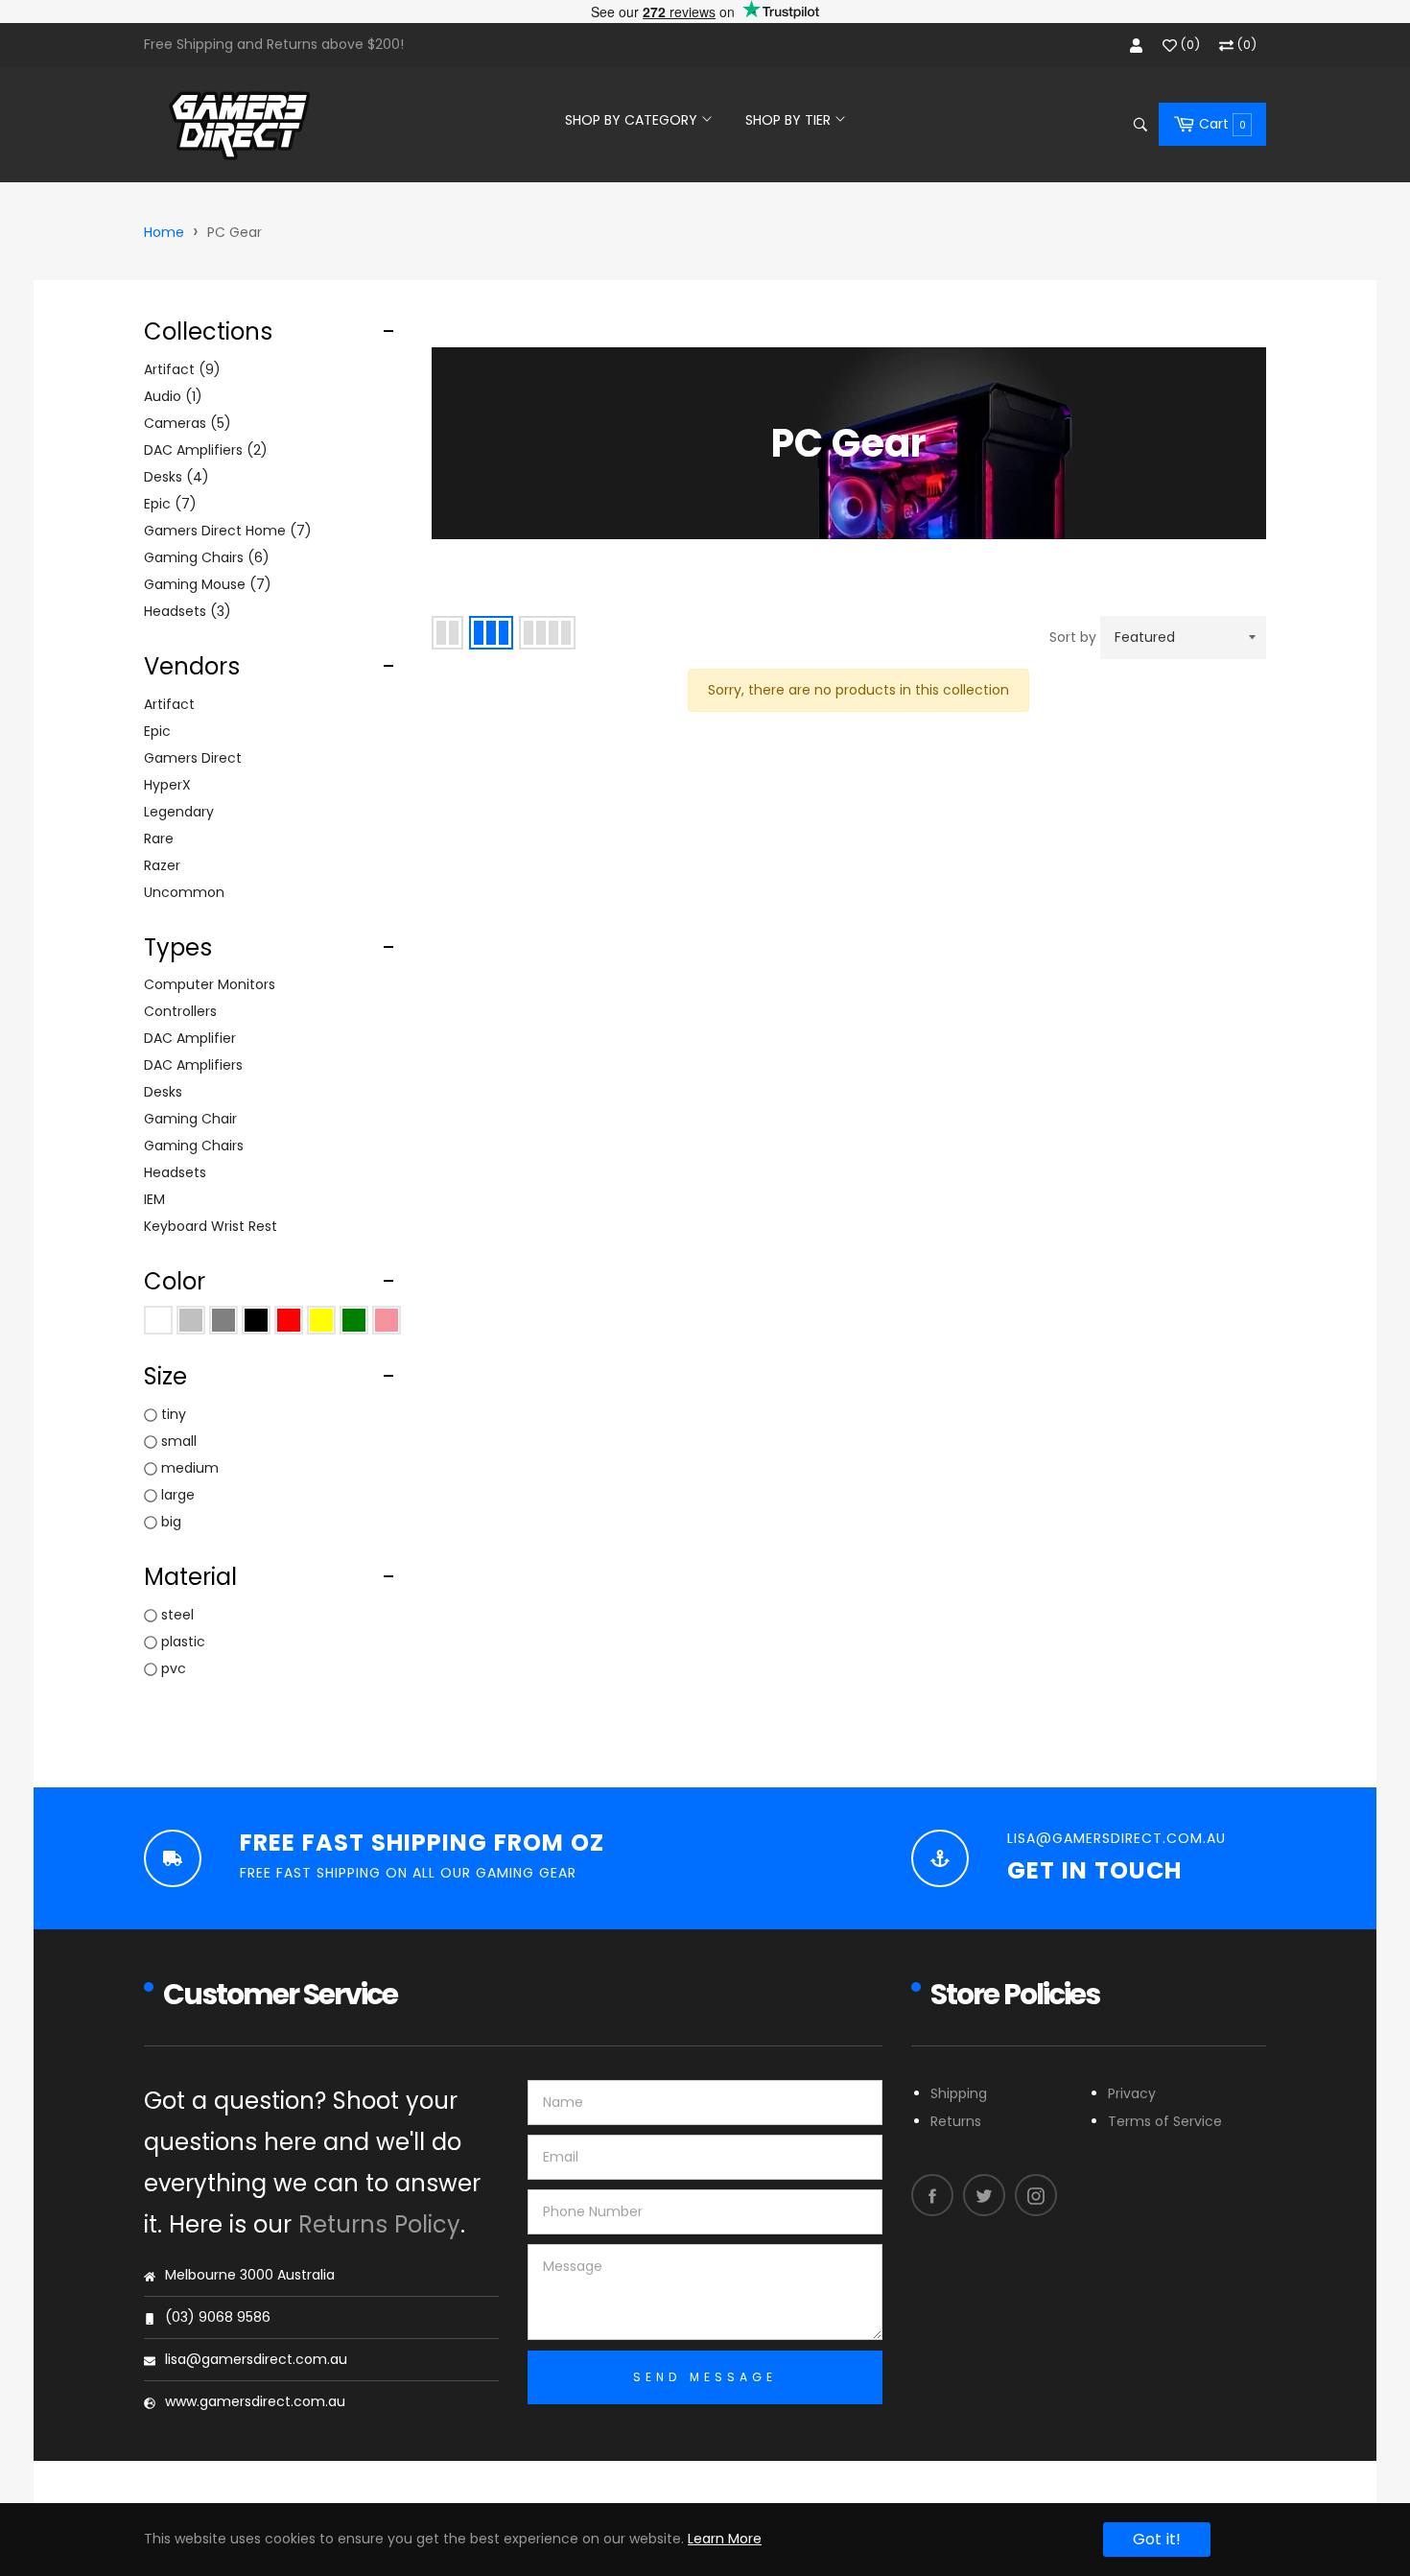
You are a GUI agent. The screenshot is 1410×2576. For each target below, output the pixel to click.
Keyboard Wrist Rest (211, 1226)
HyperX (167, 785)
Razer (162, 865)
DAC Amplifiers (202, 450)
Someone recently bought (339, 2334)
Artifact (179, 369)
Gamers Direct (193, 758)
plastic (183, 1642)
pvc (174, 1668)
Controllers (180, 1011)
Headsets (184, 611)
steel (177, 1615)
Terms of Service (1165, 2121)
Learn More (725, 2539)
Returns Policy (379, 2224)
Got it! (1157, 2539)
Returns (956, 2121)
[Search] (1139, 125)
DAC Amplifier (190, 1038)
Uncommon (184, 892)
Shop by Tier (790, 120)
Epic (167, 504)
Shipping (959, 2093)
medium (190, 1468)
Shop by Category (633, 120)
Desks (173, 477)
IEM (154, 1199)
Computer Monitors (210, 984)
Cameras (184, 423)
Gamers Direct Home (224, 531)
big (171, 1522)
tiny (174, 1414)
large (178, 1495)
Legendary (179, 812)
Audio (170, 396)
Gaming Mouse (204, 584)
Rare (159, 839)
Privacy (1132, 2093)
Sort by (1073, 638)
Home (164, 232)
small (179, 1441)
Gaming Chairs (203, 557)
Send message (705, 2377)
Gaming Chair (190, 1119)
